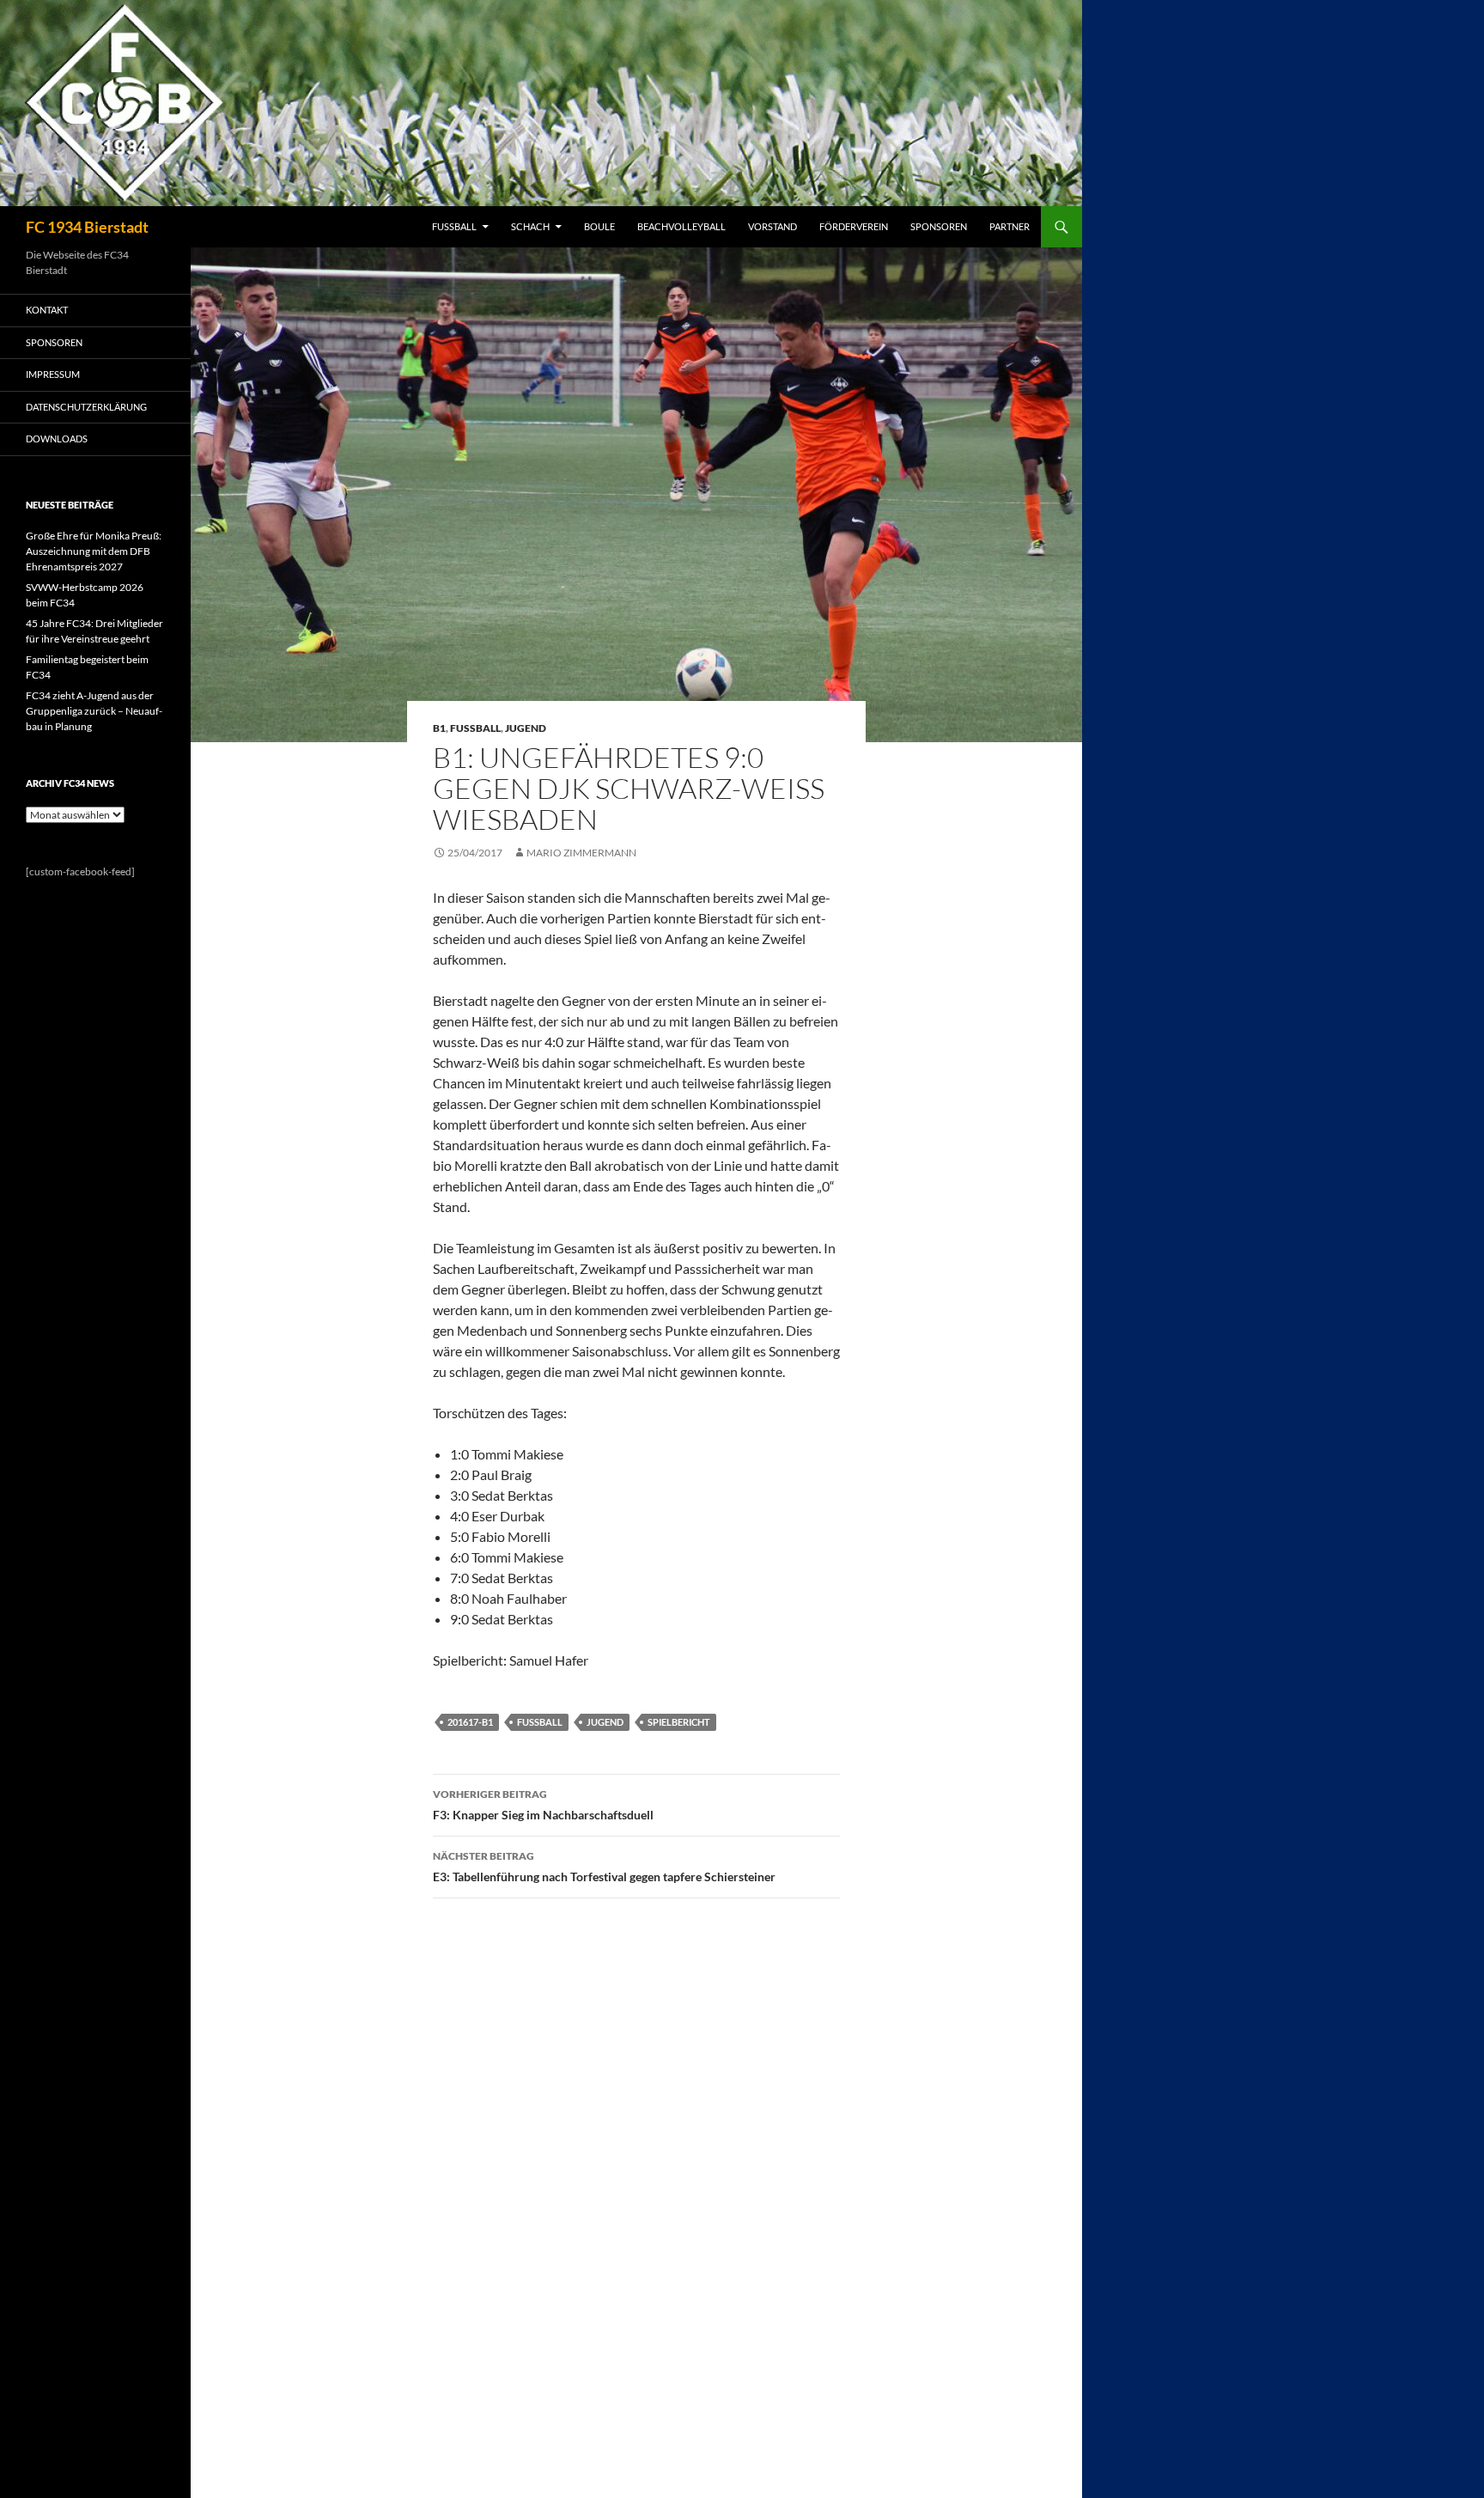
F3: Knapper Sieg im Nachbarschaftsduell (543, 1805)
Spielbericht (679, 1722)
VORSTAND (772, 226)
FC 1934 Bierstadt (87, 227)
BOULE (599, 226)
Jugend (526, 728)
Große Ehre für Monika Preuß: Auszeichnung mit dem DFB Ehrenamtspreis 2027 (94, 551)
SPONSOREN (939, 226)
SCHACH (530, 226)
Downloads (57, 439)
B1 (439, 728)
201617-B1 (470, 1722)
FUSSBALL (454, 226)
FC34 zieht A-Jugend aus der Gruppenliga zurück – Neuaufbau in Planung (94, 711)
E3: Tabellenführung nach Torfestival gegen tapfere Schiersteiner (604, 1867)
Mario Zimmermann (581, 853)
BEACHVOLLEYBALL (681, 226)
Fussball (475, 728)
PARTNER (1010, 226)
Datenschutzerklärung (86, 407)
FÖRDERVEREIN (854, 226)
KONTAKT (47, 310)
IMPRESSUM (53, 374)
